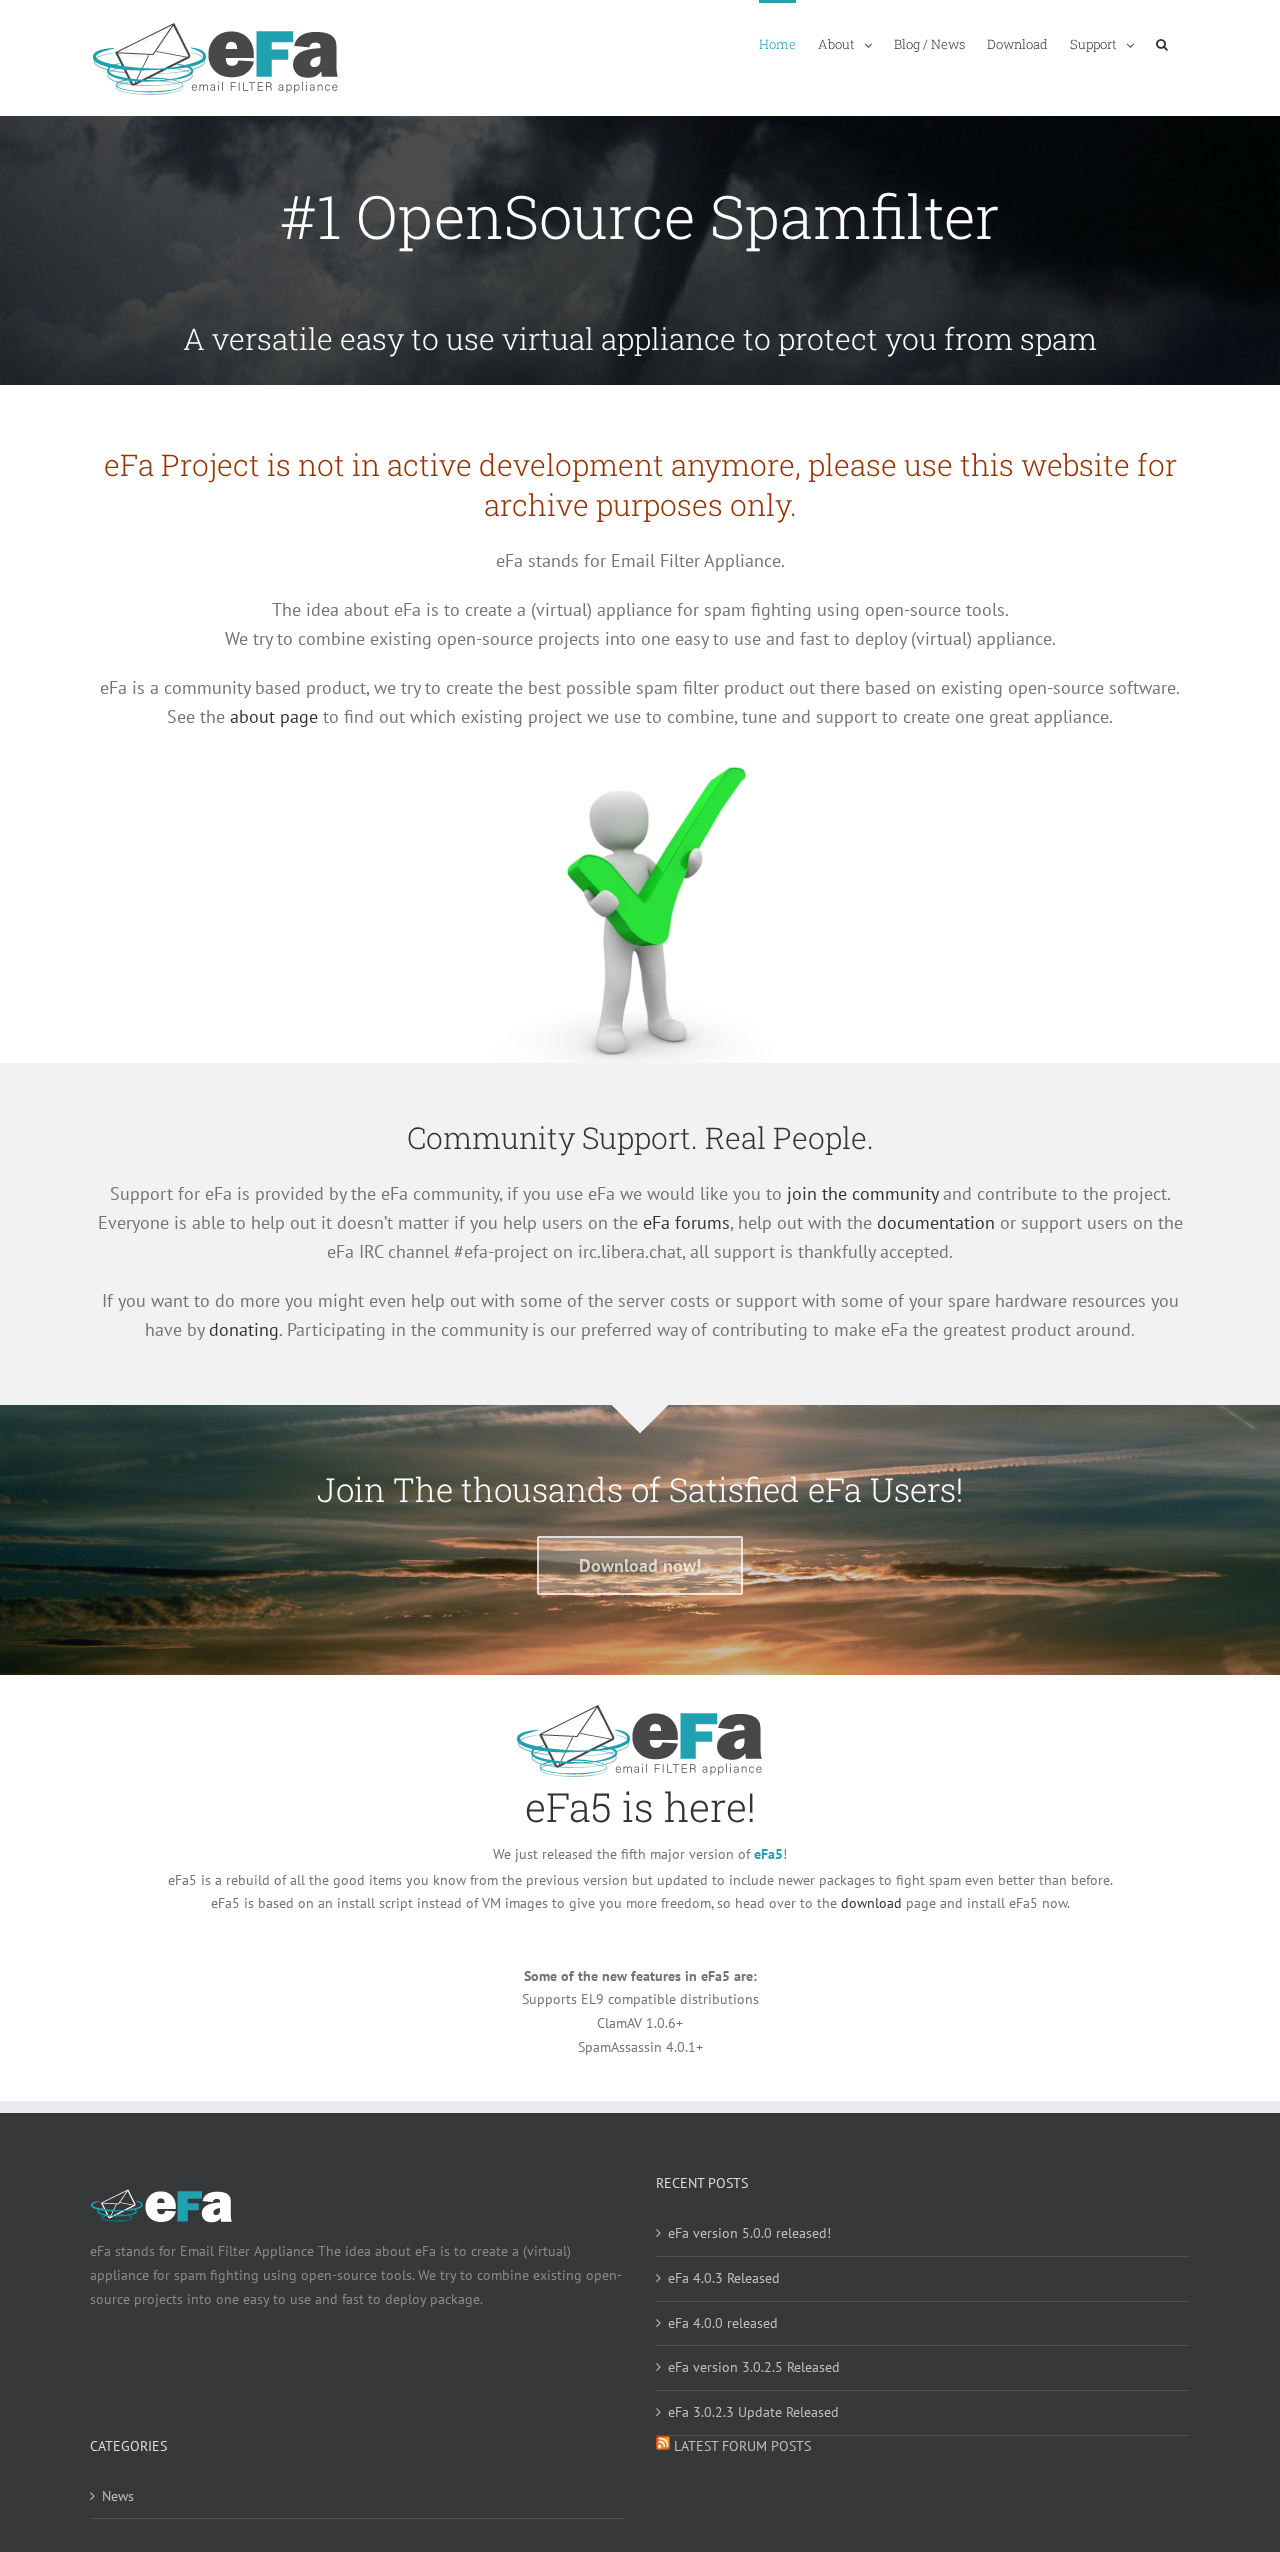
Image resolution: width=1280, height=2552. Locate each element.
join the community (862, 1193)
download (871, 1903)
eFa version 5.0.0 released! (749, 2233)
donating (244, 1329)
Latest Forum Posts (742, 2446)
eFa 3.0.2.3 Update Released (753, 2412)
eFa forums (686, 1222)
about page (274, 716)
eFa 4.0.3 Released (724, 2278)
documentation (936, 1222)
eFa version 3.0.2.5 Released (754, 2367)
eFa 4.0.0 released (723, 2323)
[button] (1162, 43)
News (118, 2496)
